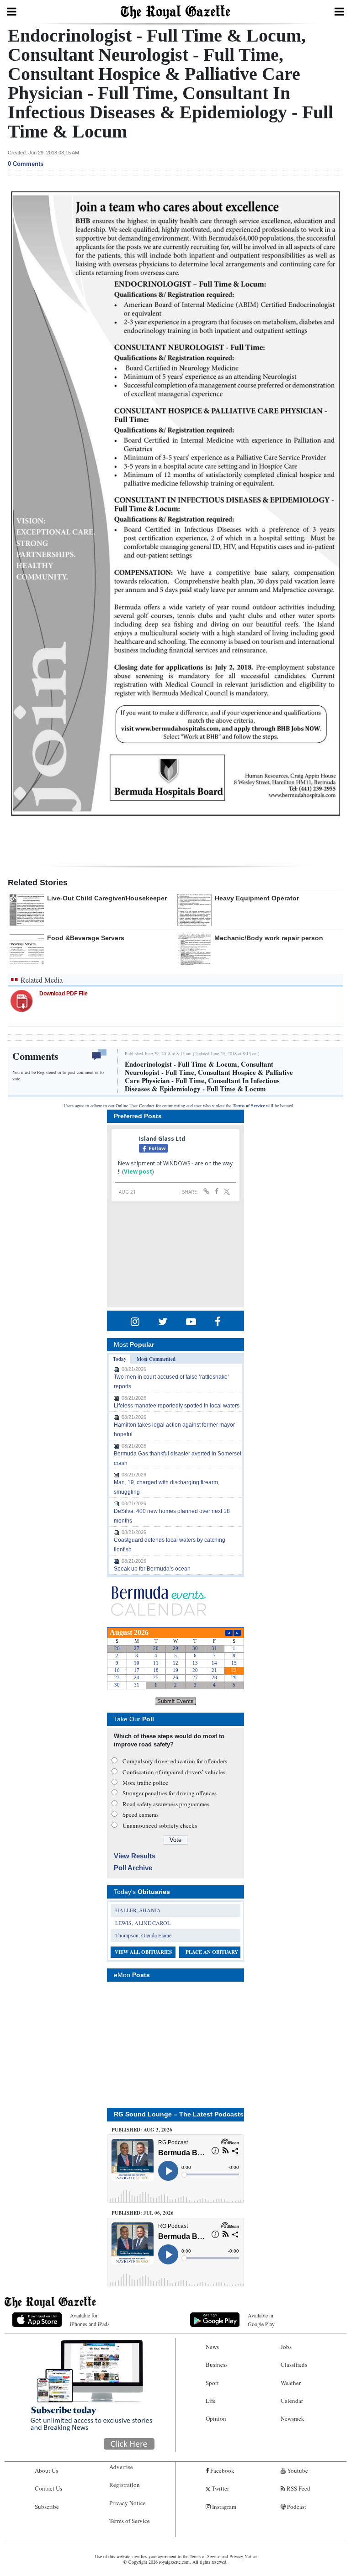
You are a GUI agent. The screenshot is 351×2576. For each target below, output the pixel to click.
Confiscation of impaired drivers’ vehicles (174, 1772)
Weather (291, 2383)
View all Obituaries (143, 1952)
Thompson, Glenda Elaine (143, 1935)
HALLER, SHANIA (138, 1910)
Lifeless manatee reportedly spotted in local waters (177, 1406)
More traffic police (145, 1783)
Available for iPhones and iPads (90, 2319)
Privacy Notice (128, 2503)
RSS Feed (298, 2488)
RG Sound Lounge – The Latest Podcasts (179, 2114)
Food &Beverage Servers (86, 938)
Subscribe (47, 2507)
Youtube (297, 2470)
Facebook (222, 2470)
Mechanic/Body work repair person (269, 938)
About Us (46, 2470)
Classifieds (294, 2364)
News (212, 2347)
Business (217, 2364)
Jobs (286, 2347)
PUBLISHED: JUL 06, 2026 (143, 2213)
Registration (125, 2485)
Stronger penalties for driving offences (170, 1793)
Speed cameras (141, 1814)
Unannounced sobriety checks (160, 1825)
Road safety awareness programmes (166, 1804)
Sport (212, 2383)
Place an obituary (212, 1952)
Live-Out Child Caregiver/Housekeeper (107, 898)
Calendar (292, 2401)
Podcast (296, 2507)
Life (211, 2401)
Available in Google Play (261, 2319)
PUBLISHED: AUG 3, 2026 (142, 2130)
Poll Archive (133, 1868)
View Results (135, 1856)
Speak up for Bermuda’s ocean (152, 1569)
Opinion (216, 2418)
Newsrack (292, 2418)
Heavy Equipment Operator (257, 898)
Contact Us (48, 2488)
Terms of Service (249, 1106)
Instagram (223, 2507)
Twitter (220, 2488)
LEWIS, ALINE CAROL (143, 1923)
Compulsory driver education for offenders (175, 1761)
